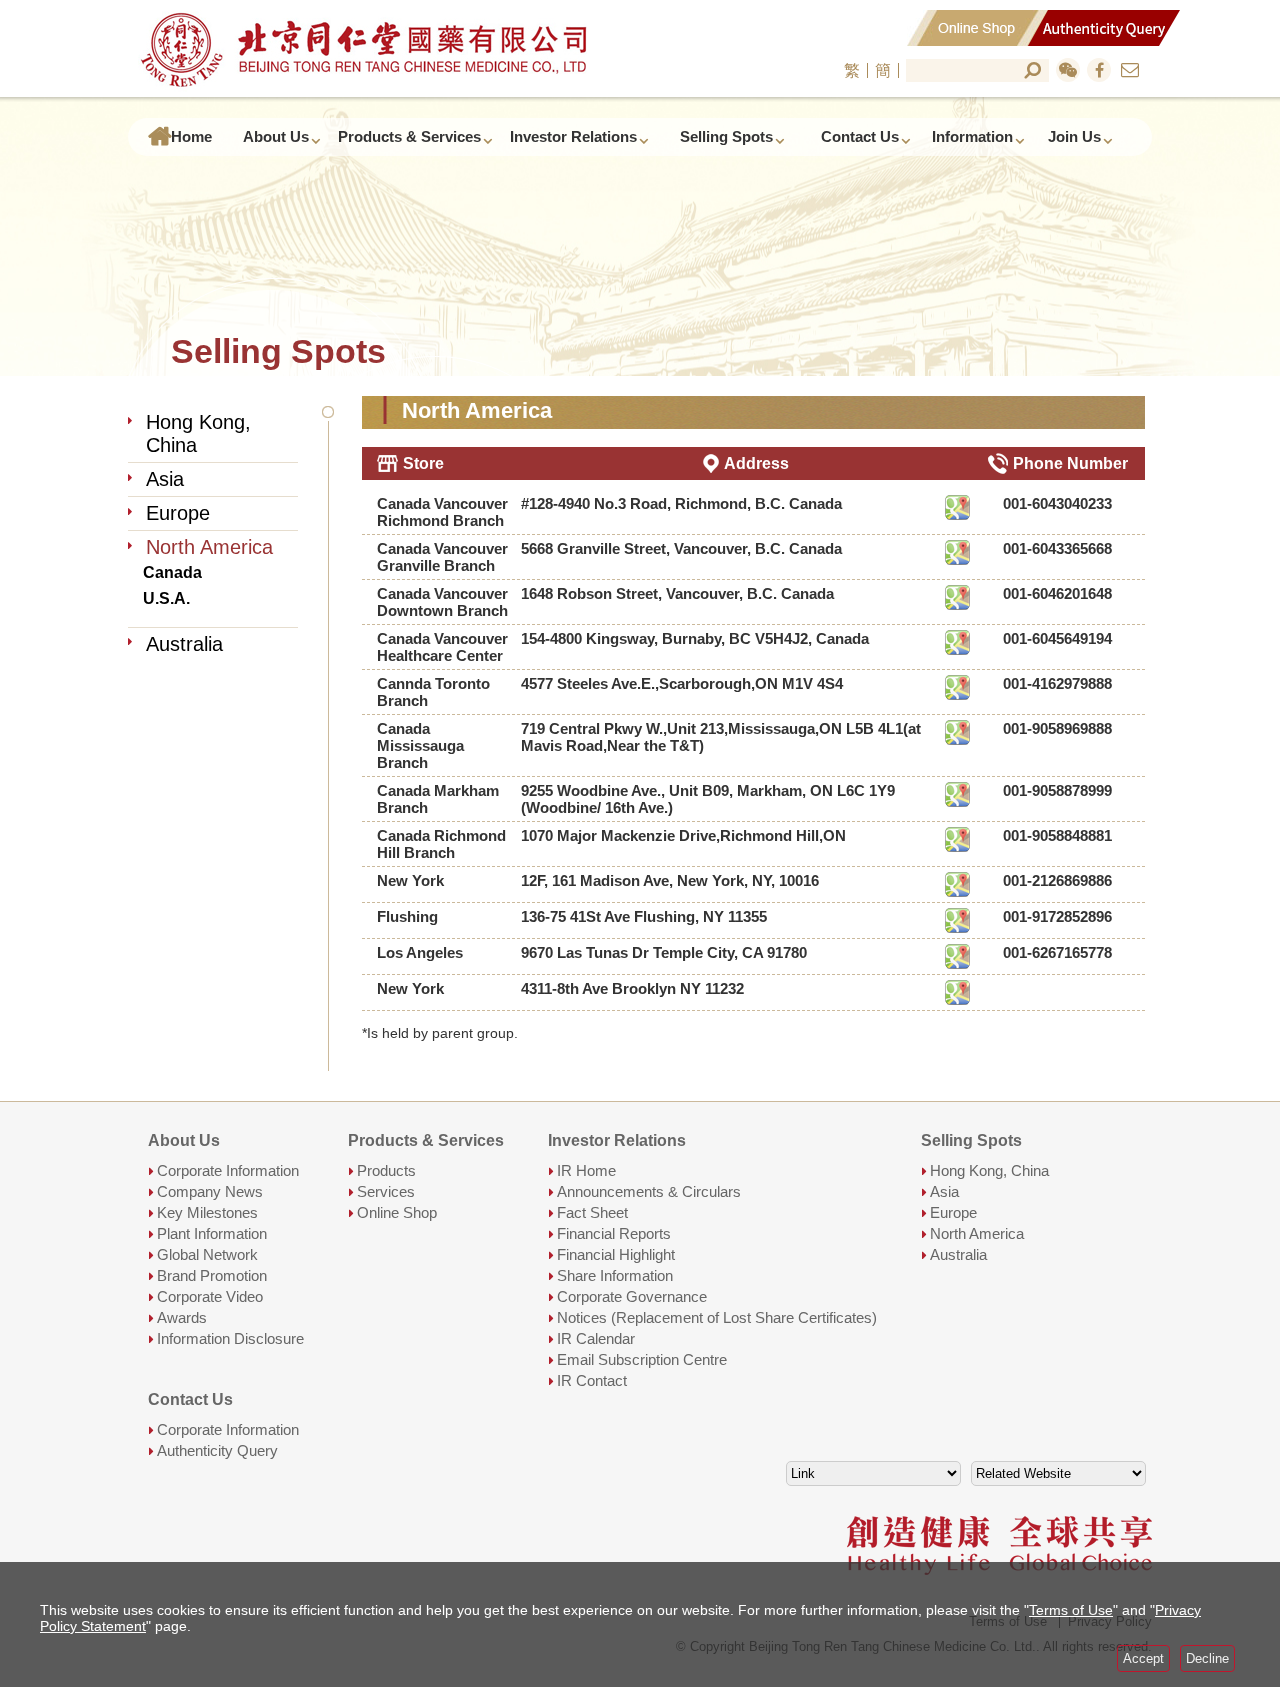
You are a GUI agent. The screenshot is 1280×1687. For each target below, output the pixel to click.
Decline (1207, 1658)
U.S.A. (166, 599)
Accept (1143, 1658)
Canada (172, 572)
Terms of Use (1071, 1610)
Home (191, 136)
